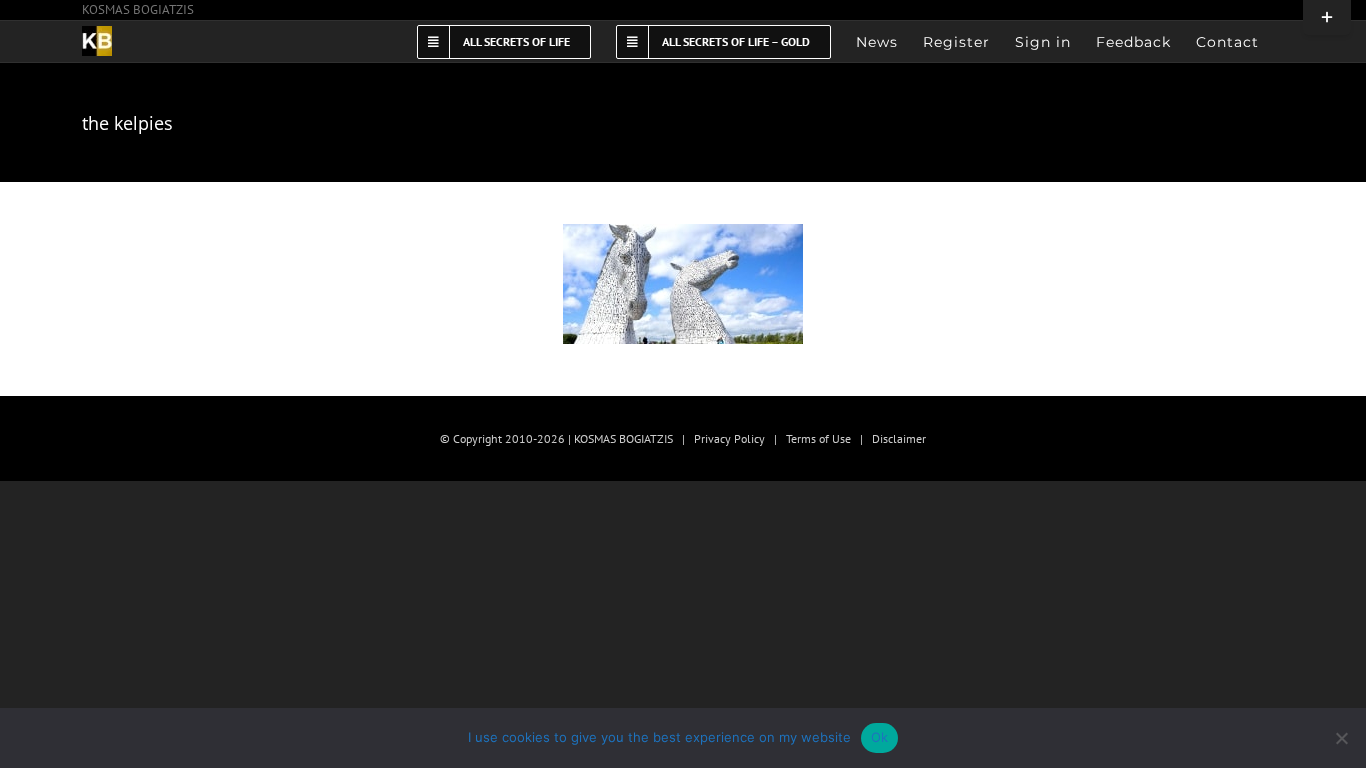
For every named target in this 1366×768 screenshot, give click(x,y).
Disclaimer (899, 438)
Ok (880, 737)
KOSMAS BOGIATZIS (138, 9)
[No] (1341, 738)
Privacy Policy (729, 438)
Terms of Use (818, 438)
